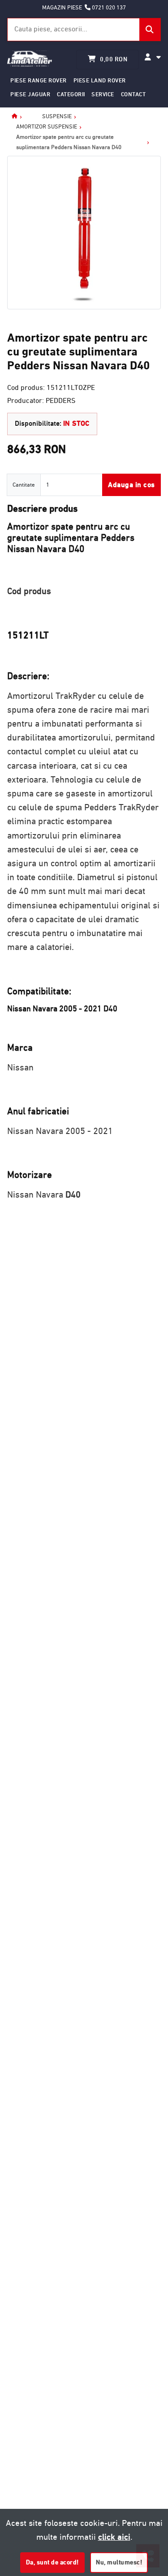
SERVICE (103, 94)
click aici (114, 2537)
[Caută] (150, 30)
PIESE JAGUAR (30, 94)
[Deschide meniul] (153, 57)
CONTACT (134, 94)
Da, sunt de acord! (52, 2562)
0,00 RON (113, 59)
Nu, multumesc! (119, 2562)
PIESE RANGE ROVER (39, 80)
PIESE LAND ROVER (100, 80)
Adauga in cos (131, 485)
